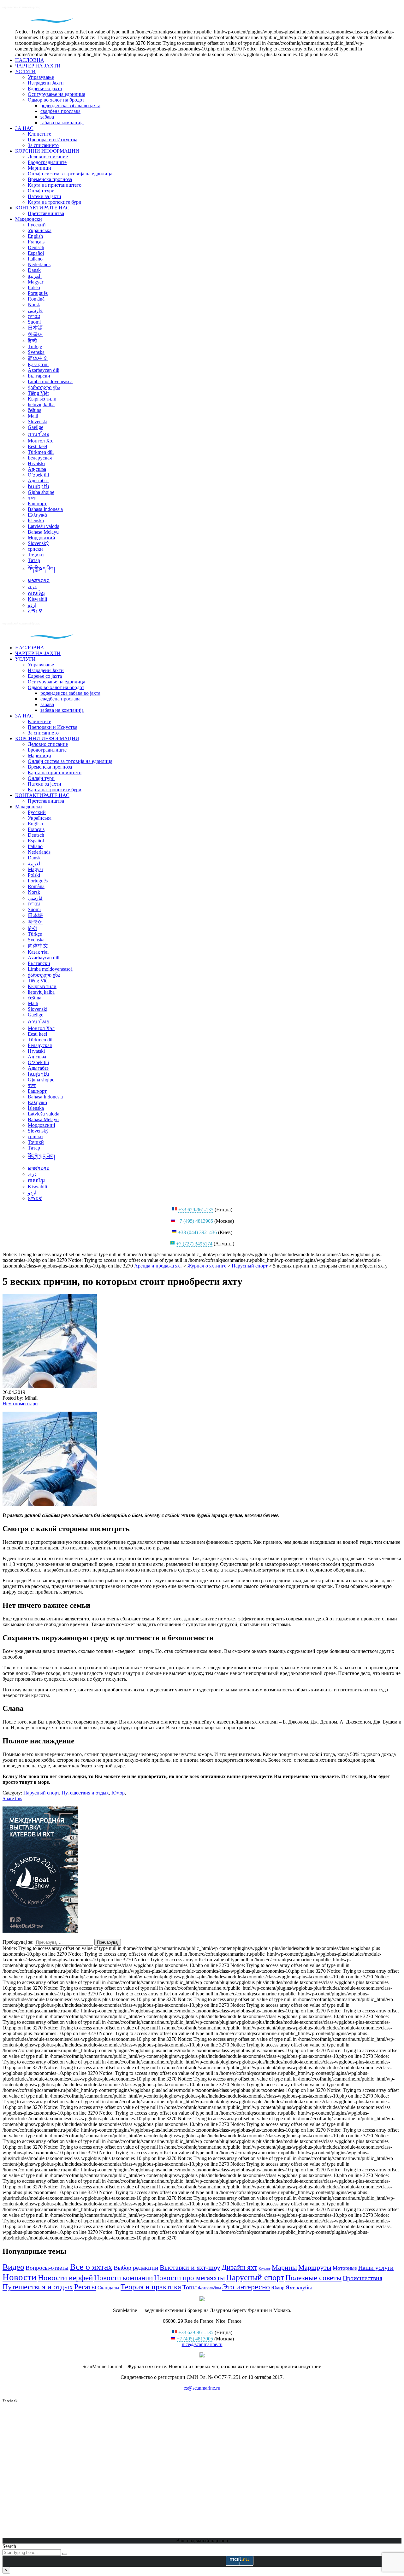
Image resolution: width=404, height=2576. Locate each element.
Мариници (39, 168)
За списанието (43, 145)
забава (47, 117)
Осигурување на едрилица (56, 94)
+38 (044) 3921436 (197, 1232)
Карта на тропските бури (55, 202)
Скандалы (108, 2288)
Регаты (85, 2287)
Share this (12, 1798)
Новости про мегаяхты (189, 2278)
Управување (41, 77)
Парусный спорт (255, 2277)
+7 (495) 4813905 (195, 1221)
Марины (284, 2268)
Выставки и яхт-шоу (190, 2267)
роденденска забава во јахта (70, 105)
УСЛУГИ (25, 71)
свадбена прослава (60, 111)
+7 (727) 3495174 (194, 1244)
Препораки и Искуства (53, 140)
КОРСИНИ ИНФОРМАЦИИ (47, 151)
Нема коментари (20, 1404)
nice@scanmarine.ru (202, 2344)
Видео (13, 2267)
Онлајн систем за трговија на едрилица (70, 174)
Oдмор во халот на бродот (56, 100)
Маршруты (315, 2267)
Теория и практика (151, 2287)
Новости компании (123, 2278)
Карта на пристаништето (55, 185)
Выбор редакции (136, 2268)
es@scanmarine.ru (202, 2388)
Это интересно (246, 2287)
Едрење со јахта (45, 88)
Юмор (278, 2288)
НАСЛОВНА (30, 60)
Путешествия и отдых (38, 2287)
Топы (190, 2287)
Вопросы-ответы (47, 2268)
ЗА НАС (24, 128)
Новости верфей (65, 2277)
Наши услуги (376, 2268)
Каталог (264, 2269)
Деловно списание (48, 157)
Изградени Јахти (46, 83)
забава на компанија (62, 123)
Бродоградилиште (47, 162)
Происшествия (362, 2278)
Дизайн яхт (239, 2267)
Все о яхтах (91, 2267)
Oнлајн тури (41, 191)
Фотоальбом (209, 2288)
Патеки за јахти (45, 196)
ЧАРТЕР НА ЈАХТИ (38, 66)
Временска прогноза (50, 179)
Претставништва (46, 213)
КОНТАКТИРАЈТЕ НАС (42, 208)
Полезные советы (313, 2277)
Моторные (345, 2268)
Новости (20, 2277)
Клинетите (39, 134)
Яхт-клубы (299, 2287)
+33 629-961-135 (196, 1210)
